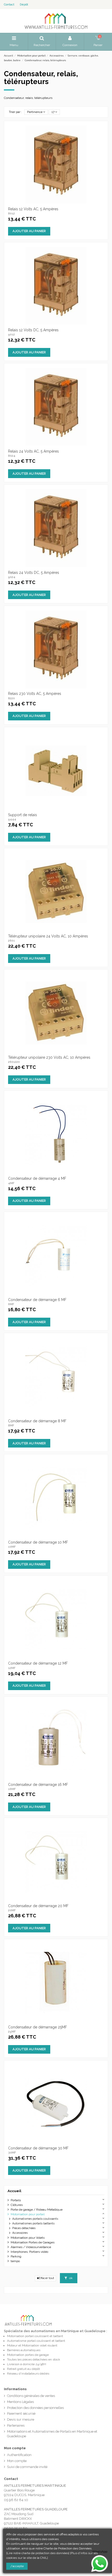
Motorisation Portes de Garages (33, 2242)
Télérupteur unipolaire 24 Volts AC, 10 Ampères (48, 936)
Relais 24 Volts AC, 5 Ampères (33, 451)
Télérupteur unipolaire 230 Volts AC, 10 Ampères (49, 1057)
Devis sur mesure (21, 2419)
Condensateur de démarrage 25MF (38, 2027)
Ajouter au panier (29, 231)
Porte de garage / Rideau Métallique (37, 2210)
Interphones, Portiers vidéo (29, 2252)
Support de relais (23, 815)
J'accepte (17, 2566)
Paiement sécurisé (21, 2413)
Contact (9, 5)
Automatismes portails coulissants (35, 2219)
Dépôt (24, 5)
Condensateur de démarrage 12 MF (38, 1663)
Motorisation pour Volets (28, 2238)
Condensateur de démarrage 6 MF (37, 1300)
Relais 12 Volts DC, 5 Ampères (33, 330)
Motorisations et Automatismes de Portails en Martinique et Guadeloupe (52, 2434)
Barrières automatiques (24, 2350)
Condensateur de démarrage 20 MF (38, 1906)
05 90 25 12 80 (16, 2528)
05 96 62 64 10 (16, 2500)
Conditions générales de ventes (31, 2396)
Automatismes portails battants (33, 2223)
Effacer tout (46, 2278)
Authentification (19, 2455)
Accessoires (20, 2233)
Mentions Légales (20, 2402)
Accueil (14, 2191)
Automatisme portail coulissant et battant (36, 2341)
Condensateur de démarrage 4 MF (37, 1178)
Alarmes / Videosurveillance (31, 2247)
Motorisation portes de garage (28, 2355)
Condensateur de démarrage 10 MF (38, 1542)
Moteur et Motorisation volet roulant (32, 2345)
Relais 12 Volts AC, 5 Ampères (33, 209)
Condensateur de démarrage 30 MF (38, 2148)
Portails (16, 2200)
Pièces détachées (24, 2228)
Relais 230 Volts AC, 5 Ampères (35, 694)
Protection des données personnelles (35, 2408)
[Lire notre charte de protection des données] (38, 2553)
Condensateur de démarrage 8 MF (37, 1421)
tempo (15, 2261)
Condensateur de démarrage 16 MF (38, 1785)
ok (71, 2278)
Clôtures (17, 2205)
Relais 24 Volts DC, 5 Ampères (34, 573)
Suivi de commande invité (27, 2467)
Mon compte (17, 2461)
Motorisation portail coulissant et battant (35, 2336)
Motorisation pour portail (28, 2214)
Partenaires (16, 2425)
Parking (16, 2256)
